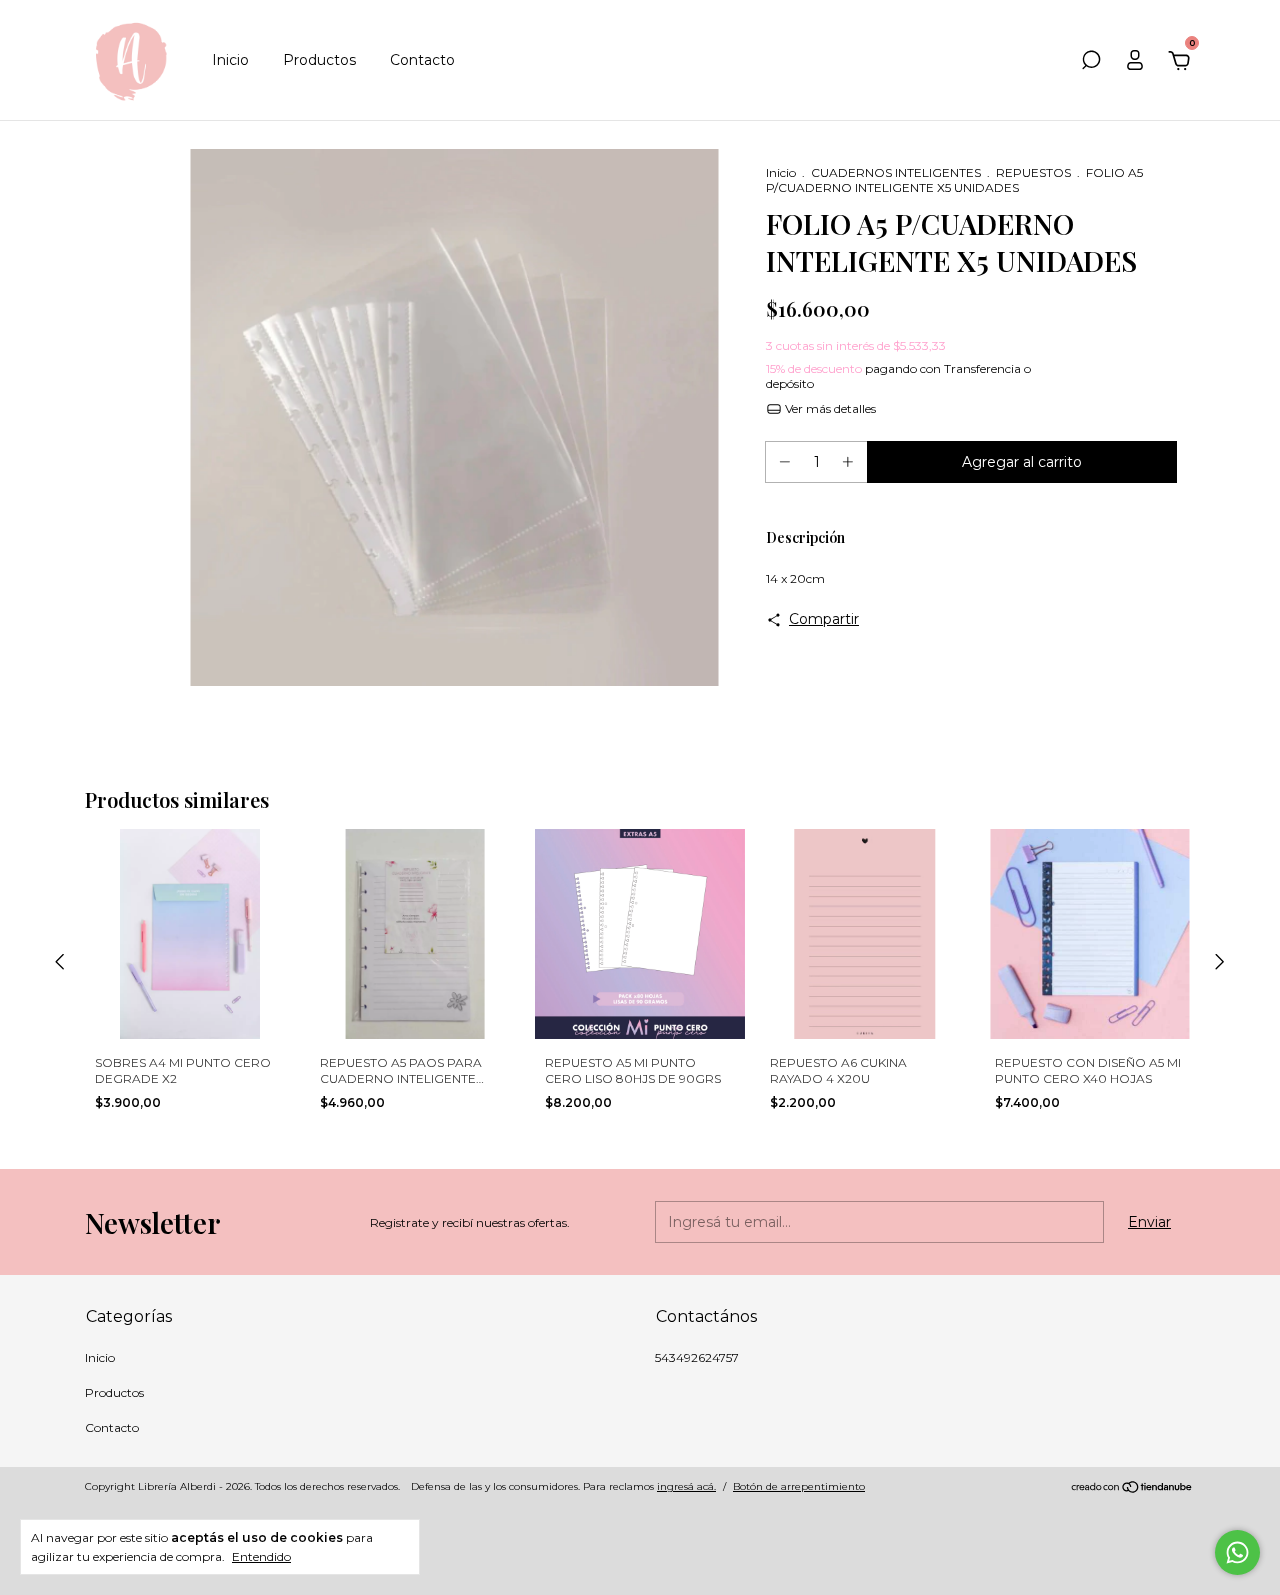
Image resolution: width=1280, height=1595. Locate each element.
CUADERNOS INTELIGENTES (896, 172)
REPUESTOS (1033, 172)
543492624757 (697, 1357)
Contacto (422, 60)
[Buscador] (1091, 63)
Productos (319, 60)
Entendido (261, 1556)
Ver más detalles (829, 408)
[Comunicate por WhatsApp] (1237, 1552)
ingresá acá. (686, 1486)
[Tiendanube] (1132, 1489)
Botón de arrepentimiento (799, 1486)
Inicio (230, 60)
